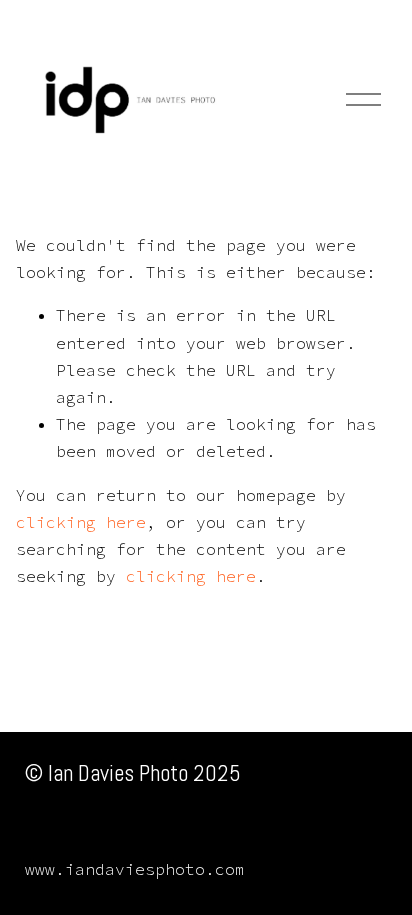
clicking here (81, 522)
